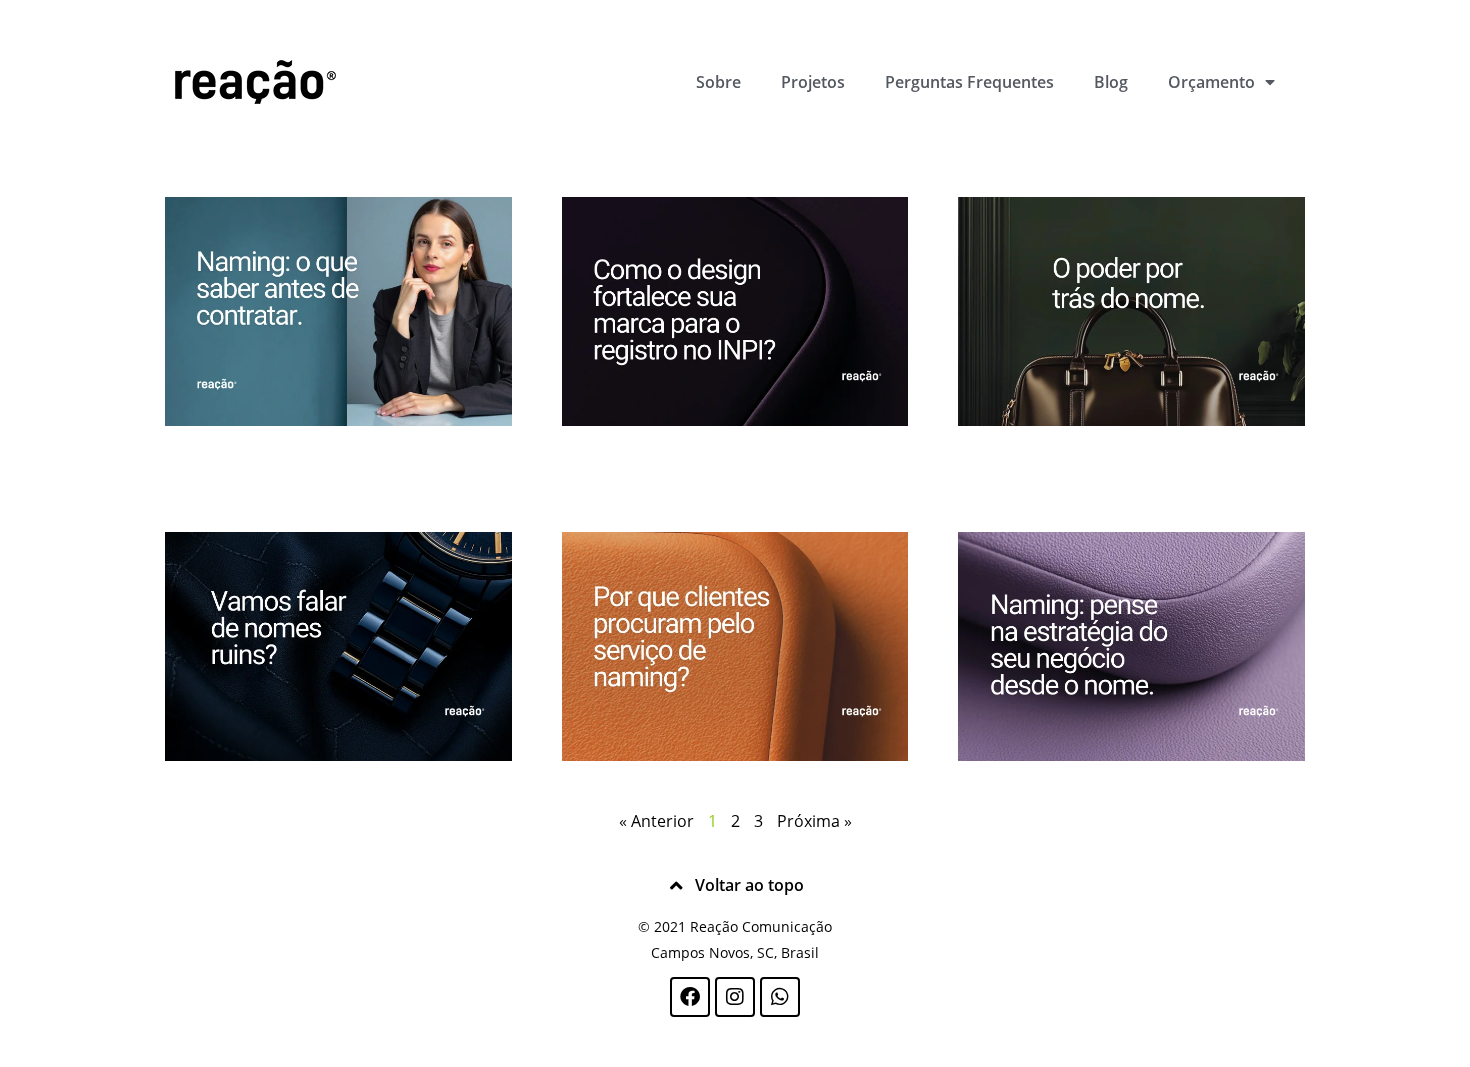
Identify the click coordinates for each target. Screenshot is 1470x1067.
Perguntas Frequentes (969, 82)
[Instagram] (735, 997)
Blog (1111, 82)
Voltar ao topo (749, 885)
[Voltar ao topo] (677, 886)
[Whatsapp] (780, 997)
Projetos (813, 82)
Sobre (718, 82)
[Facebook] (690, 997)
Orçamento (1211, 82)
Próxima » (814, 821)
